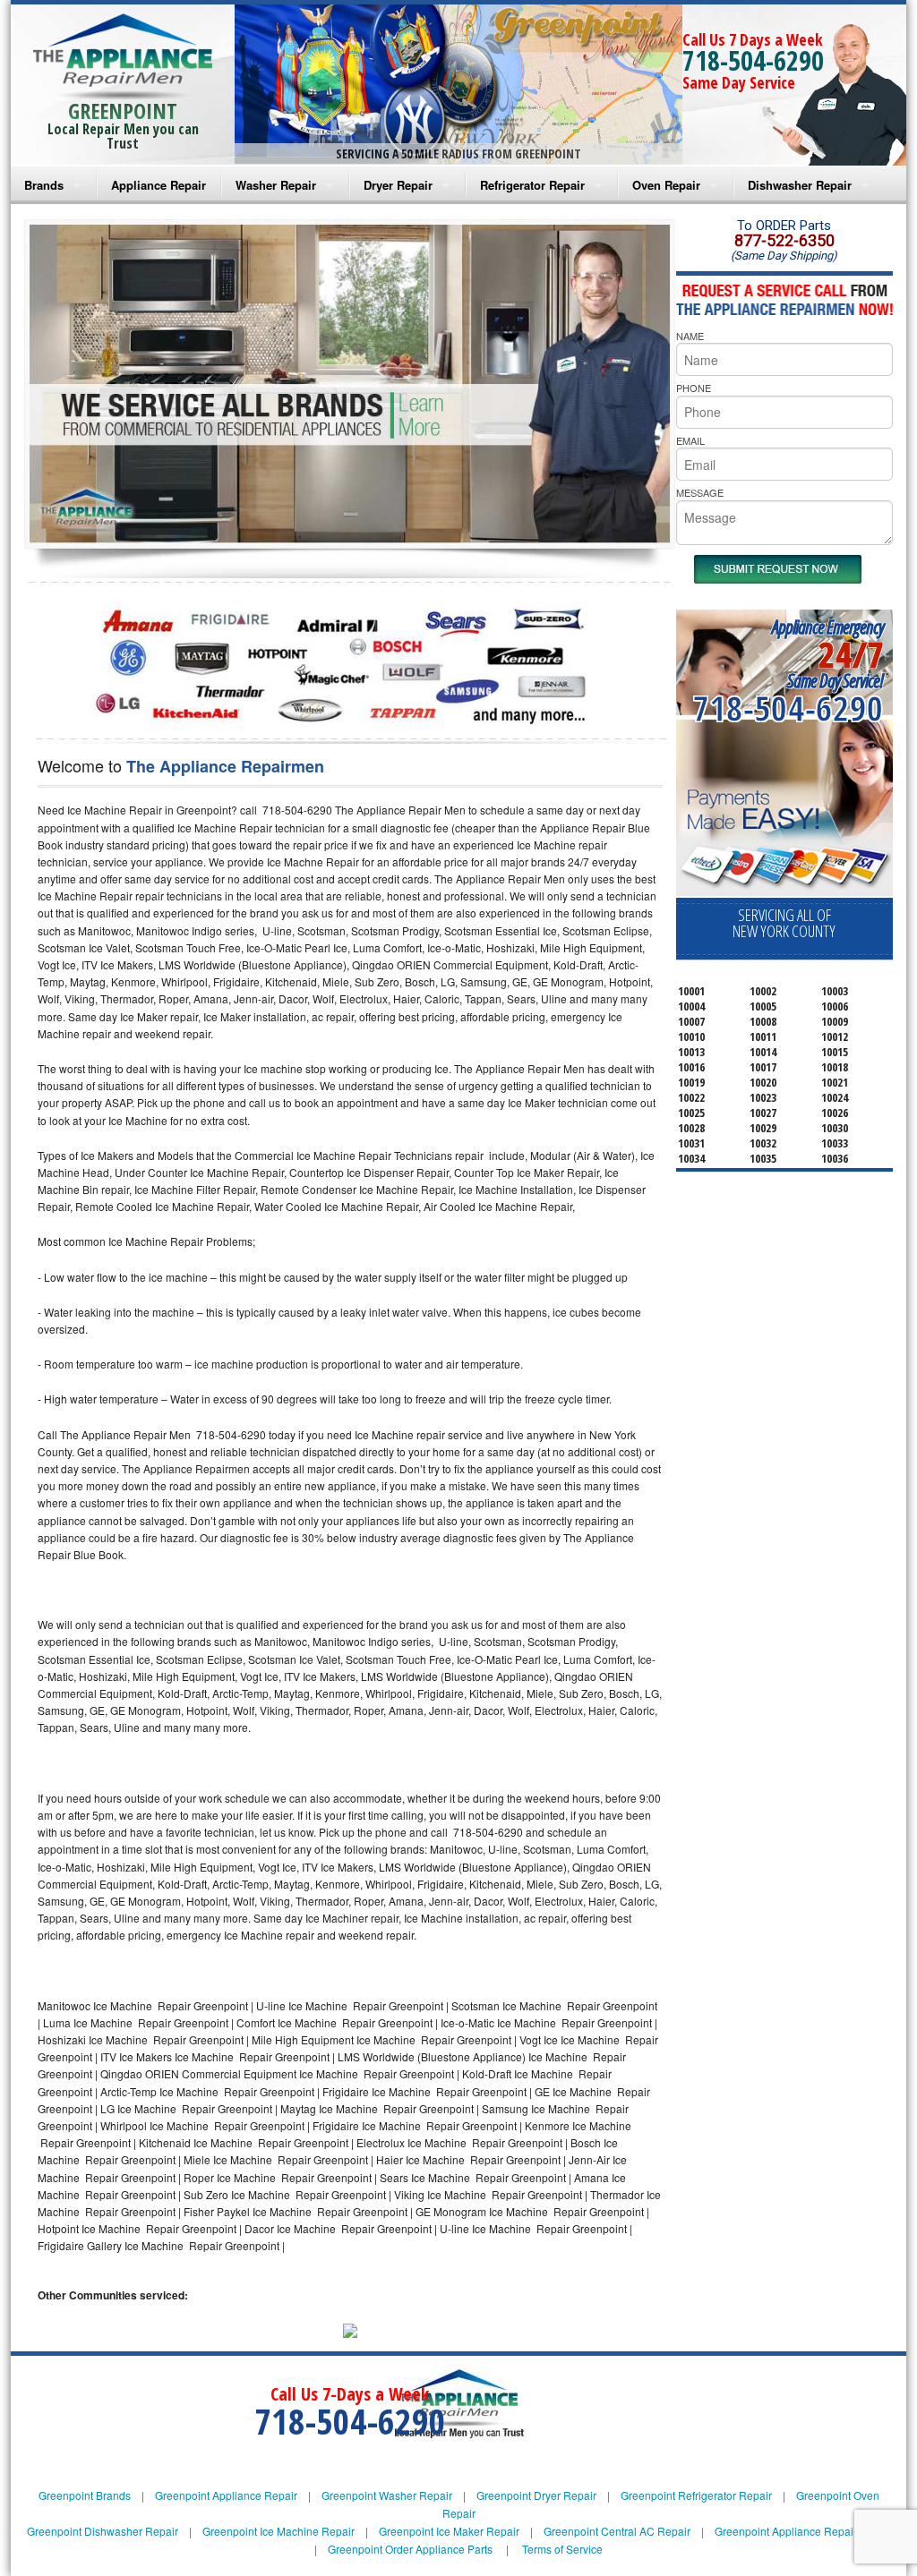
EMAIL (690, 440)
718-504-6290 (753, 60)
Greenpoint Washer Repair (387, 2495)
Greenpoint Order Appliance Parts (410, 2549)
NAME (690, 336)
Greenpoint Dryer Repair (536, 2495)
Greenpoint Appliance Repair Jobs (799, 2531)
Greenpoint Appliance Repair (226, 2495)
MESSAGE (700, 492)
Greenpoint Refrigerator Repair (696, 2495)
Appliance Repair (159, 185)
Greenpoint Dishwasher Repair (103, 2531)
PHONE (694, 388)
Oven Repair (666, 185)
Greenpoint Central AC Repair (617, 2531)
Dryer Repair (398, 185)
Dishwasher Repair (800, 185)
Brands (44, 185)
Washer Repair (276, 185)
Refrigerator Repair (532, 185)
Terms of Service (562, 2549)
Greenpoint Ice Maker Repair (449, 2531)
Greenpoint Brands (85, 2495)
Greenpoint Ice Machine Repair (279, 2531)
